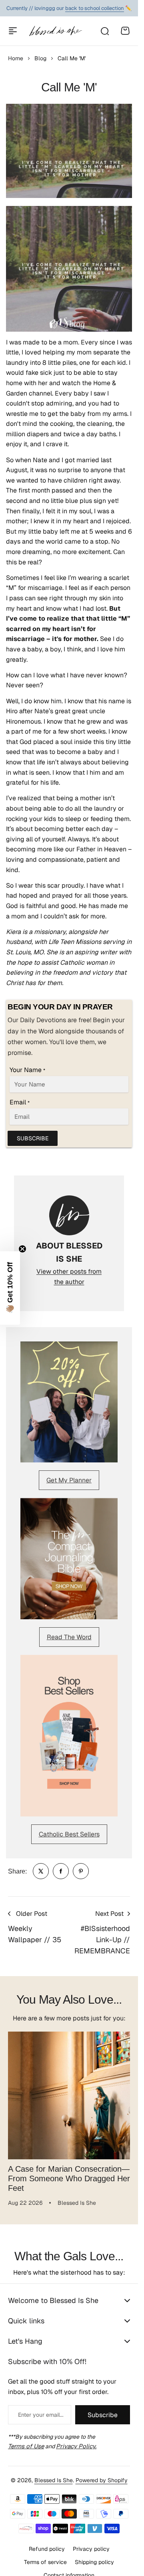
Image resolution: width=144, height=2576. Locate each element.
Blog (40, 58)
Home (16, 58)
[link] (41, 1871)
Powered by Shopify (102, 2474)
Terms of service (45, 2556)
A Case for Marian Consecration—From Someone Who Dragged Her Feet (69, 2172)
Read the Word (69, 1637)
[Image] (69, 1402)
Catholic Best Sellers (69, 1834)
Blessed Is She (54, 2474)
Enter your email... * (41, 2409)
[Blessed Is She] (55, 31)
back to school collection (95, 8)
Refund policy (47, 2543)
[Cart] (125, 31)
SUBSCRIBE (33, 1138)
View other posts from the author (69, 1277)
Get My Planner (69, 1480)
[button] (10, 1288)
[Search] (104, 31)
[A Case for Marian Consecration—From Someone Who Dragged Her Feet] (69, 2092)
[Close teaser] (22, 1249)
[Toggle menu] (13, 31)
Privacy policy (91, 2543)
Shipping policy (94, 2556)
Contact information (69, 2569)
